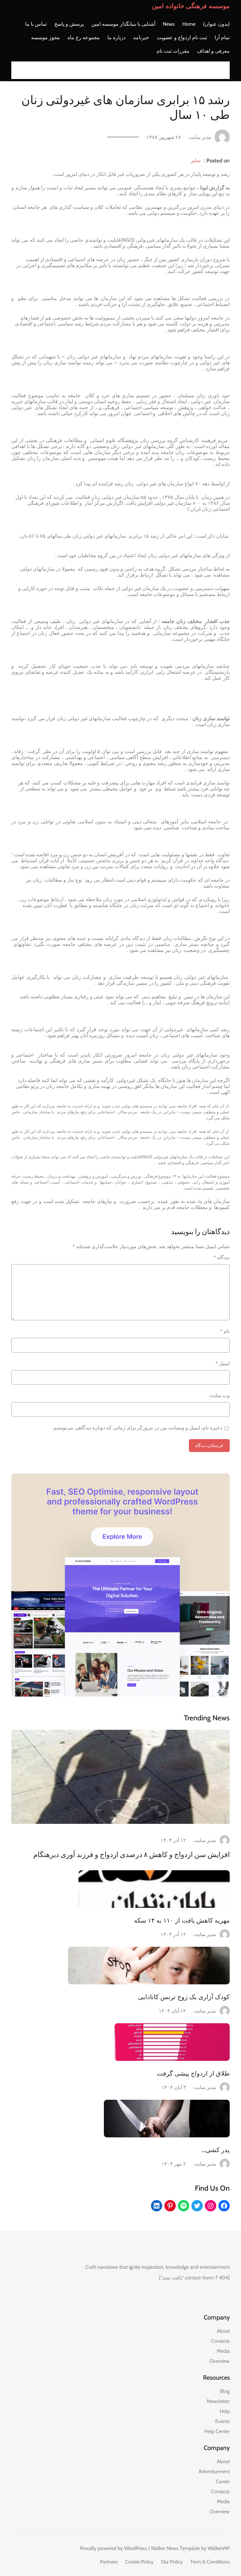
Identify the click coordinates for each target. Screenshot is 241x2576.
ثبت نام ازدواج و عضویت (182, 37)
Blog (225, 2391)
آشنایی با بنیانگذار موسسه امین (123, 24)
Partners (109, 2562)
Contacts (220, 2341)
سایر (196, 160)
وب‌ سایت (220, 1395)
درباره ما (116, 37)
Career (223, 2481)
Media (223, 2351)
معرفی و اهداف (213, 51)
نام (225, 1331)
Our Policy (172, 2562)
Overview (220, 2361)
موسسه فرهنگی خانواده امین (191, 6)
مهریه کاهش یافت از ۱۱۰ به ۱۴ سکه (182, 1920)
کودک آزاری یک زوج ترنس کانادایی (184, 1997)
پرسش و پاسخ (69, 24)
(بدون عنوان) (216, 24)
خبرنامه (141, 37)
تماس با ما (36, 24)
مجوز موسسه (46, 37)
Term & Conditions (210, 2562)
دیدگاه (222, 1257)
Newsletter (218, 2401)
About (223, 2331)
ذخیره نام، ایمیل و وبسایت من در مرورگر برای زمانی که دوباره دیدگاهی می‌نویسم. (137, 1428)
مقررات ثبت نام (173, 51)
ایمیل (223, 1363)
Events (222, 2421)
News (169, 24)
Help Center (217, 2431)
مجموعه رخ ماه (84, 37)
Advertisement (214, 2471)
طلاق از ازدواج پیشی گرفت (193, 2073)
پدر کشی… (216, 2150)
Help (225, 2411)
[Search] (18, 70)
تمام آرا (222, 37)
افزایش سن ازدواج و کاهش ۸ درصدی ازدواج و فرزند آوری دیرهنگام (131, 1855)
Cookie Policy (139, 2562)
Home (189, 24)
